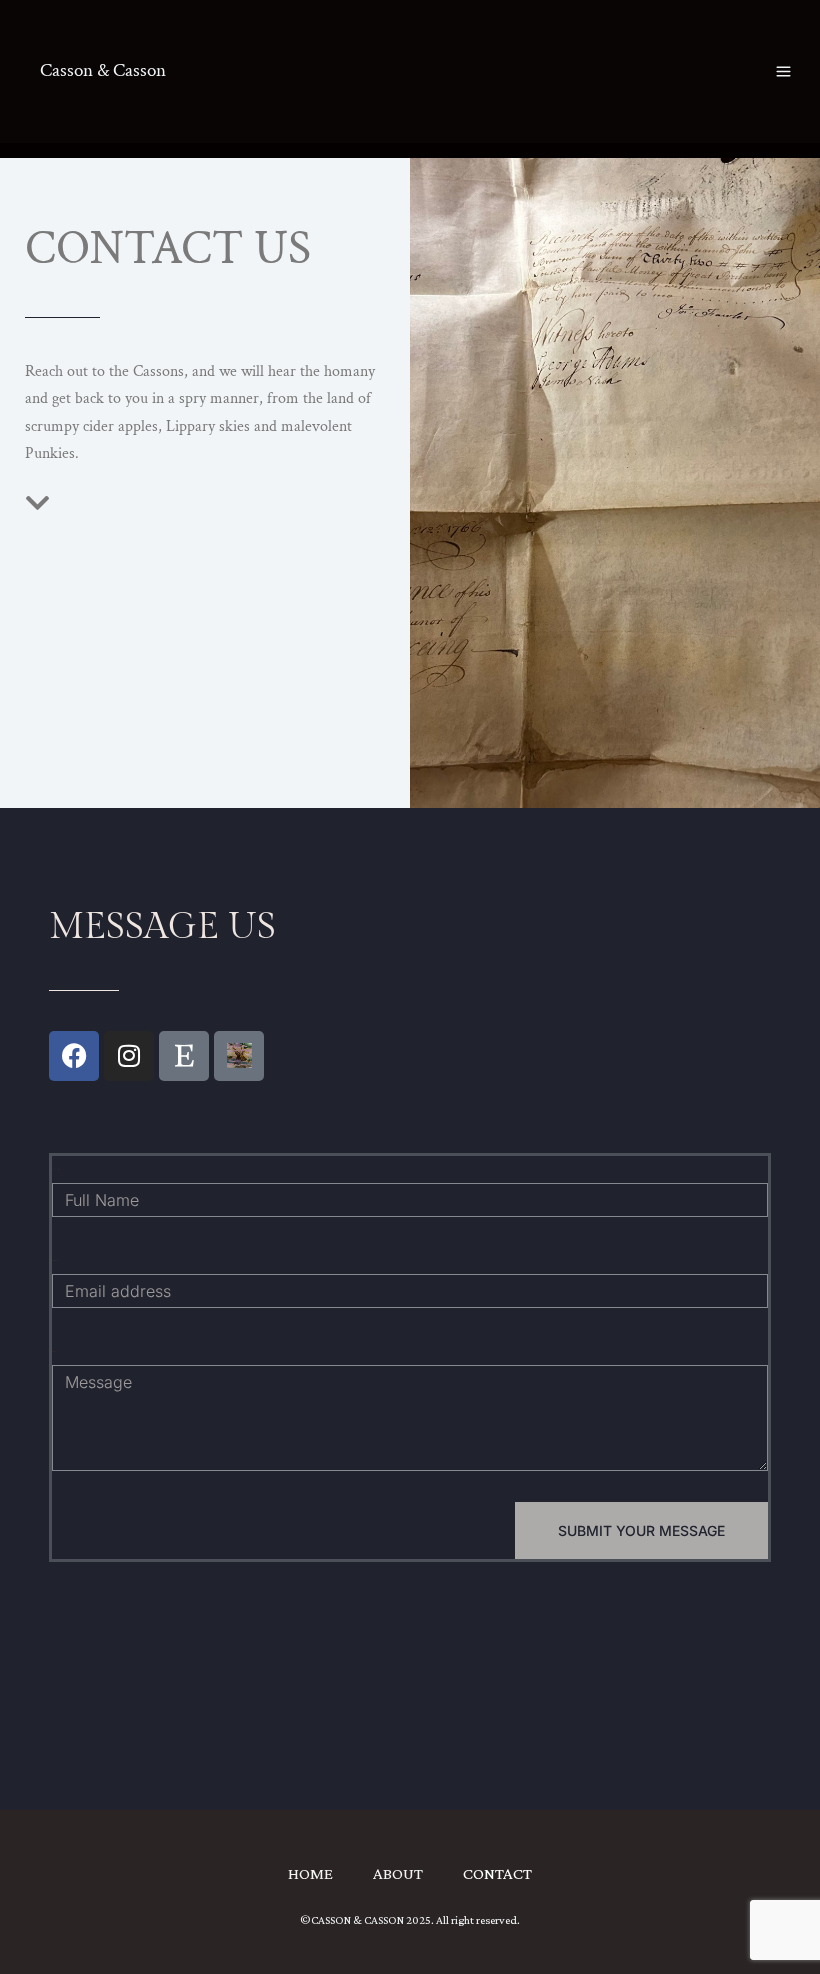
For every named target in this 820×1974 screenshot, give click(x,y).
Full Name (55, 1169)
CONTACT (497, 1873)
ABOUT (398, 1873)
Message (53, 1351)
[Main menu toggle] (783, 71)
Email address (54, 1260)
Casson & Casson (103, 70)
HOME (310, 1873)
